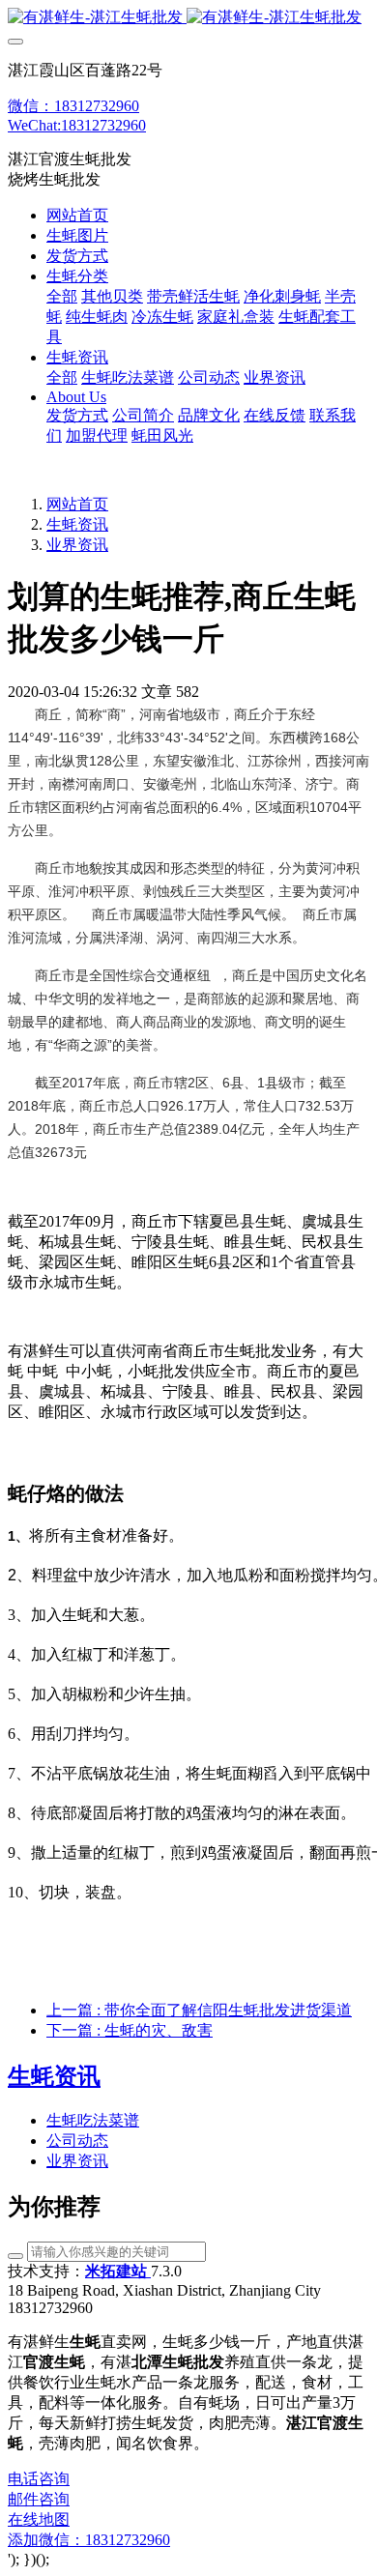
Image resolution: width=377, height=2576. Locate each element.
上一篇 (199, 2010)
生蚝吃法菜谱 (93, 2120)
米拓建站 (118, 2271)
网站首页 (77, 215)
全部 (62, 296)
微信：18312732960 (73, 106)
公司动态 (77, 2141)
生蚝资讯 (77, 524)
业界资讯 (77, 545)
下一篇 (130, 2030)
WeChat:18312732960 (77, 125)
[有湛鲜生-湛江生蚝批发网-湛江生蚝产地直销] (188, 18)
